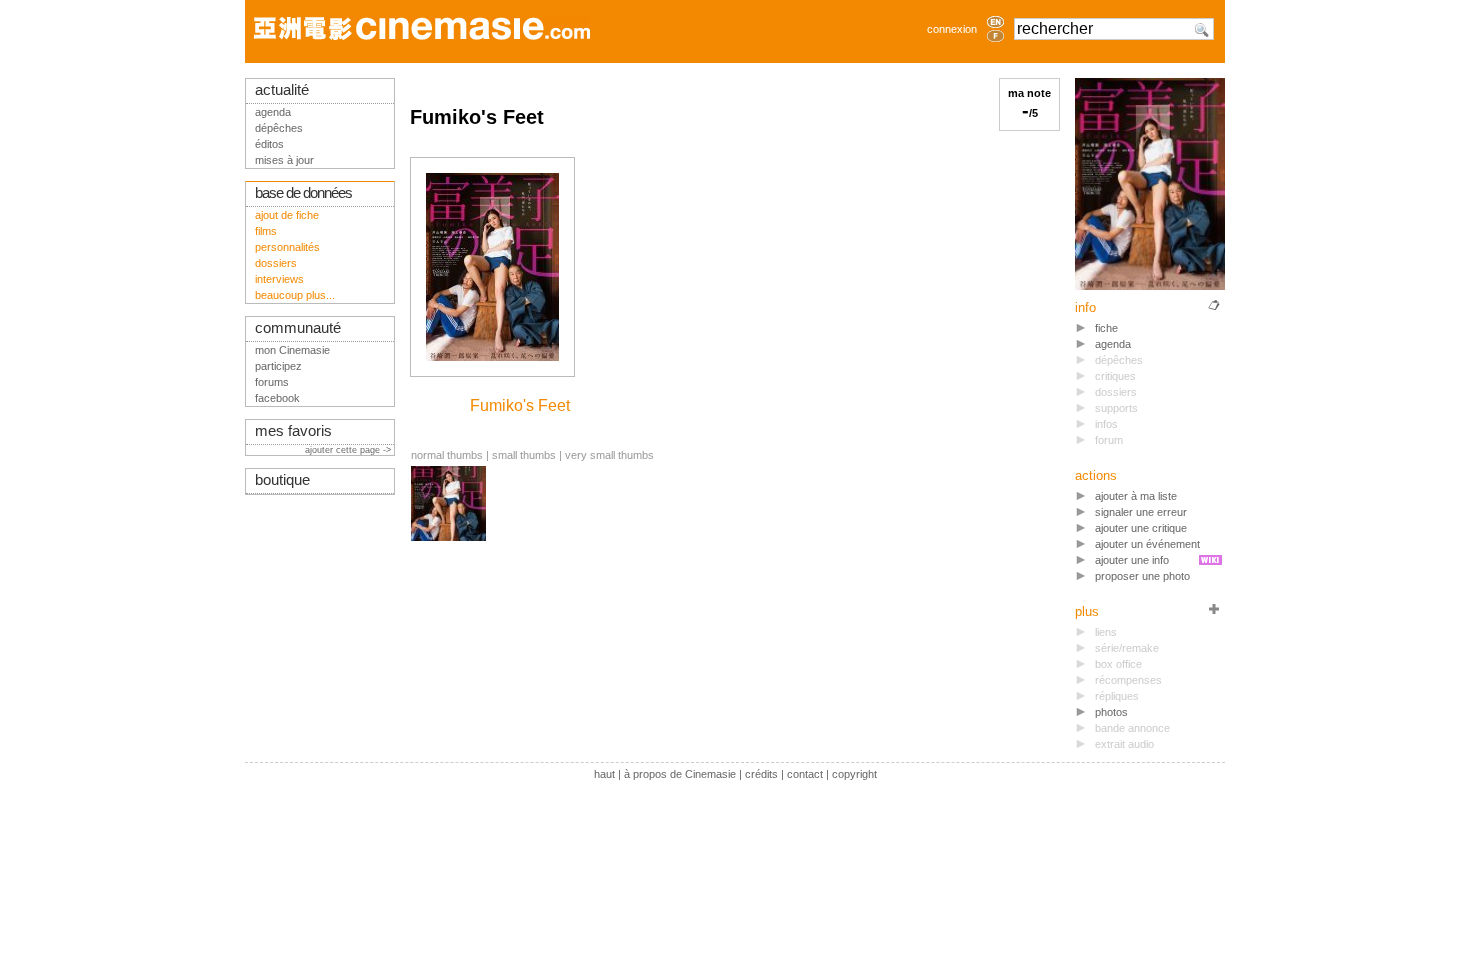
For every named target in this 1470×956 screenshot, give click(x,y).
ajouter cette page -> (349, 450)
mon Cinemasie (292, 350)
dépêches (279, 128)
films (266, 231)
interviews (279, 279)
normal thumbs (447, 455)
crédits (761, 774)
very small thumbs (609, 455)
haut (604, 774)
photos (1111, 712)
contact (805, 774)
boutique (282, 480)
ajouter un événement (1147, 544)
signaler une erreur (1141, 512)
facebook (277, 398)
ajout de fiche (287, 215)
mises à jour (284, 160)
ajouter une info (1132, 560)
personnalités (287, 247)
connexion (952, 29)
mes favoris (293, 431)
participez (278, 366)
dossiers (276, 263)
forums (272, 382)
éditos (269, 144)
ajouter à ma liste (1136, 496)
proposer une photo (1142, 576)
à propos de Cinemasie (680, 774)
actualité (282, 90)
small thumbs (524, 455)
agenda (1113, 344)
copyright (854, 774)
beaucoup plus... (295, 295)
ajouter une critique (1141, 528)
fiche (1106, 328)
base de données (303, 193)
